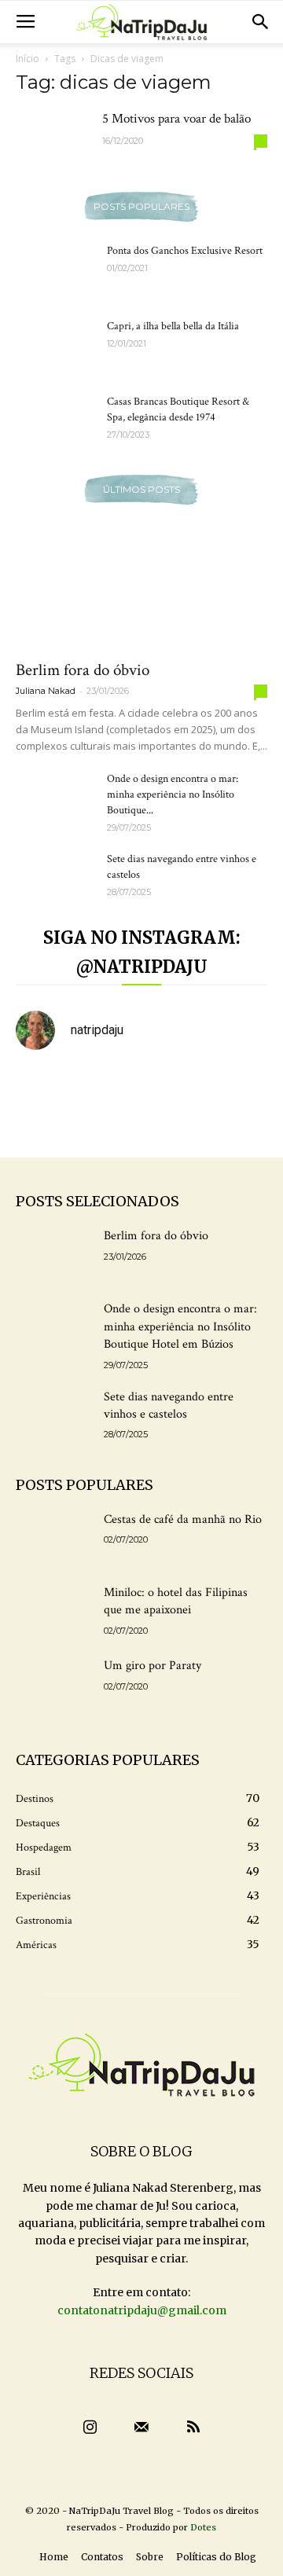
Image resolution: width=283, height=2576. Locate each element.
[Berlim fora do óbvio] (141, 588)
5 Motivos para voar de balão (176, 119)
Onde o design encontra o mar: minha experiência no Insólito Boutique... (173, 794)
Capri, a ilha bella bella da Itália (173, 326)
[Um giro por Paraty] (53, 1684)
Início (28, 59)
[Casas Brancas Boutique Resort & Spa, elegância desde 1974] (55, 421)
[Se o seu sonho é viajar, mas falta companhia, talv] (44, 1125)
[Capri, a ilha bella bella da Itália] (55, 346)
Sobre (150, 2557)
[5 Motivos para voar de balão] (55, 139)
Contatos (102, 2557)
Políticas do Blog (216, 2557)
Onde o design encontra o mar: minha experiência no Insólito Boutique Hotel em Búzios (180, 1327)
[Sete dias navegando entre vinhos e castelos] (55, 879)
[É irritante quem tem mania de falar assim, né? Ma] (174, 1125)
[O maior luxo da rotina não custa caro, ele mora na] (110, 1085)
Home (54, 2557)
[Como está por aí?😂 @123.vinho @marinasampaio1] (110, 1125)
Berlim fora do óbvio (83, 670)
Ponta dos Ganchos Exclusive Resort (185, 251)
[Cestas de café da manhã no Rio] (53, 1538)
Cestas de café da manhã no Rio (183, 1519)
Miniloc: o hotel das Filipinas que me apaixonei (176, 1601)
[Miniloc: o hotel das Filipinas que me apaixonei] (53, 1611)
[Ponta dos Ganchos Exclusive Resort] (55, 270)
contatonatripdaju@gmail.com (142, 2310)
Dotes (203, 2527)
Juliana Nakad (46, 691)
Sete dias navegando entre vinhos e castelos (169, 1405)
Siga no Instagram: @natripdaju (142, 952)
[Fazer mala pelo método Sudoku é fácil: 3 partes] (44, 1085)
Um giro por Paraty (153, 1666)
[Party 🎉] (174, 1085)
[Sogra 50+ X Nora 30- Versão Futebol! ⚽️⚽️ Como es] (239, 1125)
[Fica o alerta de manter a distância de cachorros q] (239, 1085)
